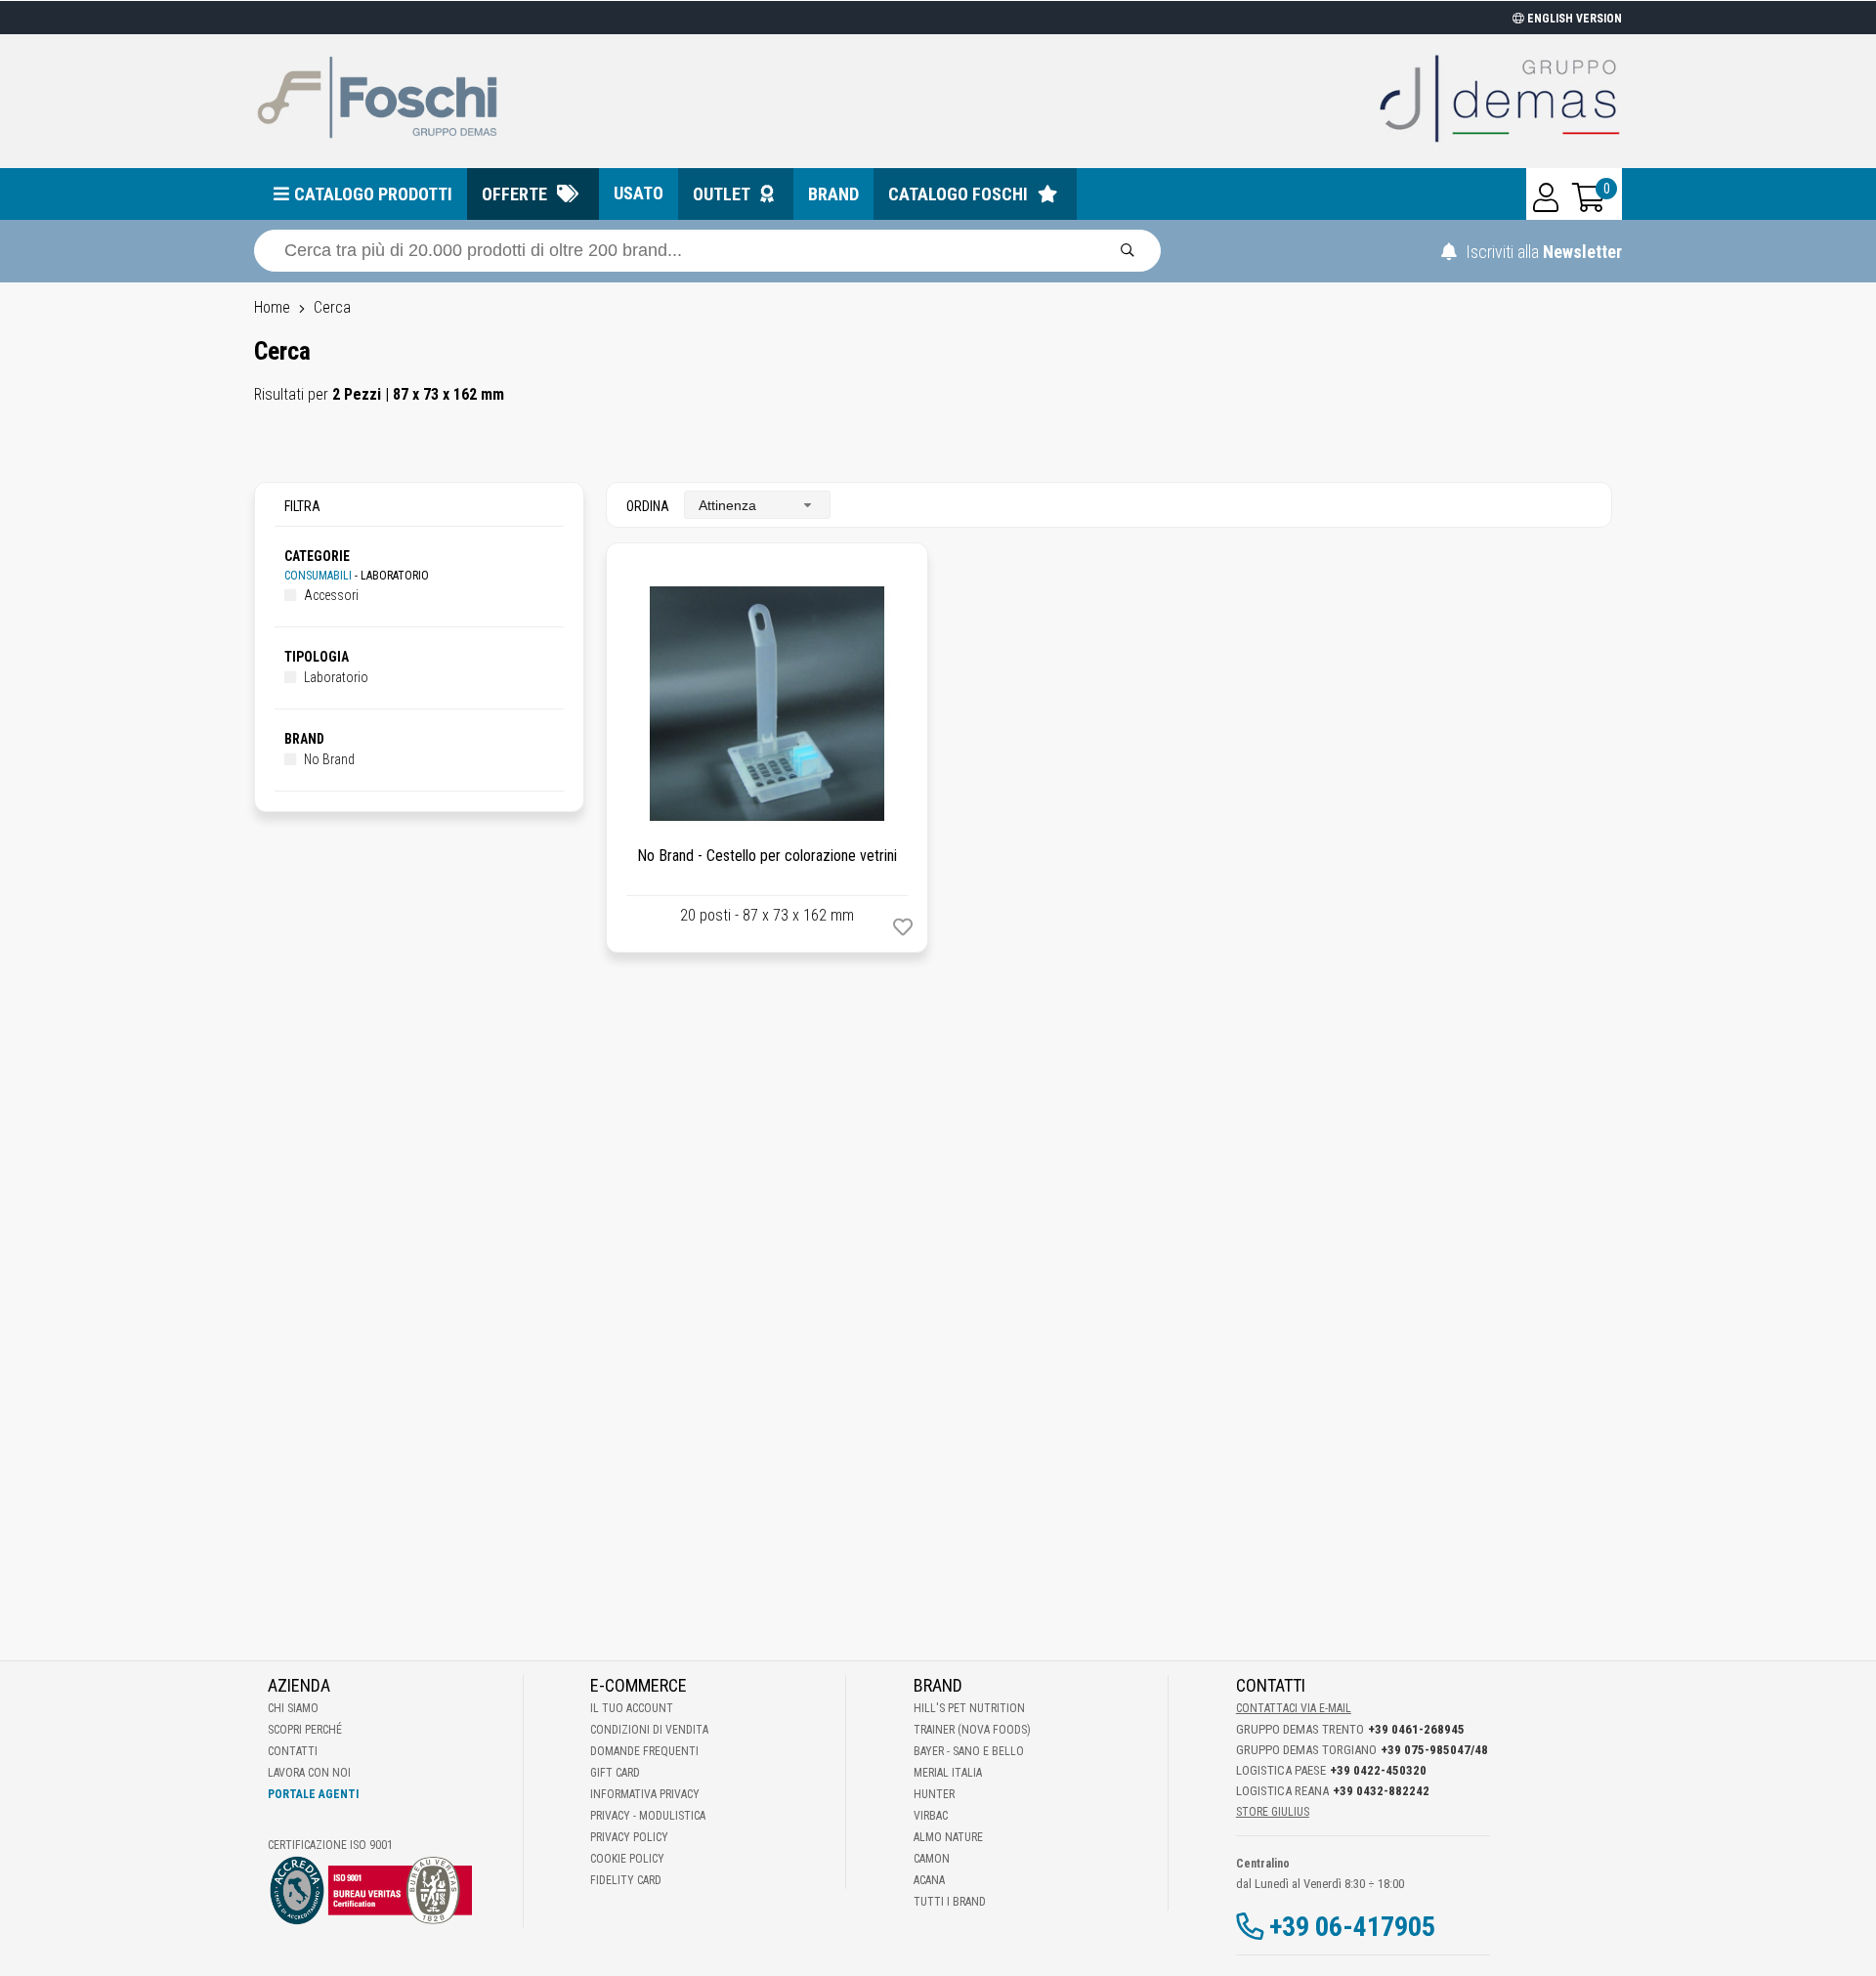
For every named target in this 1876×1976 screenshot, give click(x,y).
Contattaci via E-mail (1294, 1708)
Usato (639, 193)
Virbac (931, 1816)
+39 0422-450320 (1378, 1770)
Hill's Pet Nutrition (969, 1708)
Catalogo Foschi (958, 194)
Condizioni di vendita (649, 1730)
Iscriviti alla (1542, 252)
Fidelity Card (626, 1880)
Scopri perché (305, 1730)
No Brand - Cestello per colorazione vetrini (767, 856)
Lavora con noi (309, 1773)
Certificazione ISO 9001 (330, 1845)
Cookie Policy (627, 1859)
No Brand (328, 759)
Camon (932, 1859)
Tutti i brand (950, 1902)
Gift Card (615, 1773)
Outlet (722, 194)
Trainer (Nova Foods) (972, 1730)
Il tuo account (632, 1708)
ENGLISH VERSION (1573, 19)
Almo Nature (948, 1837)
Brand (833, 194)
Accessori (330, 595)
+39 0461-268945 (1416, 1729)
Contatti (293, 1751)
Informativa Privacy (645, 1794)
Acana (929, 1880)
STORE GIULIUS (1273, 1812)
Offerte (514, 194)
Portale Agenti (313, 1794)
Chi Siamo (293, 1708)
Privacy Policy (629, 1837)
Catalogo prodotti (373, 194)
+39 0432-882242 (1381, 1791)
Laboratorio (335, 677)
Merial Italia (948, 1773)
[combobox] (757, 505)
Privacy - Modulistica (648, 1816)
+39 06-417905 (1352, 1927)
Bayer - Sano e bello (969, 1751)
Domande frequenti (644, 1751)
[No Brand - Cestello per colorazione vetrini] (767, 704)
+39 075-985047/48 (1434, 1750)
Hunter (934, 1794)
